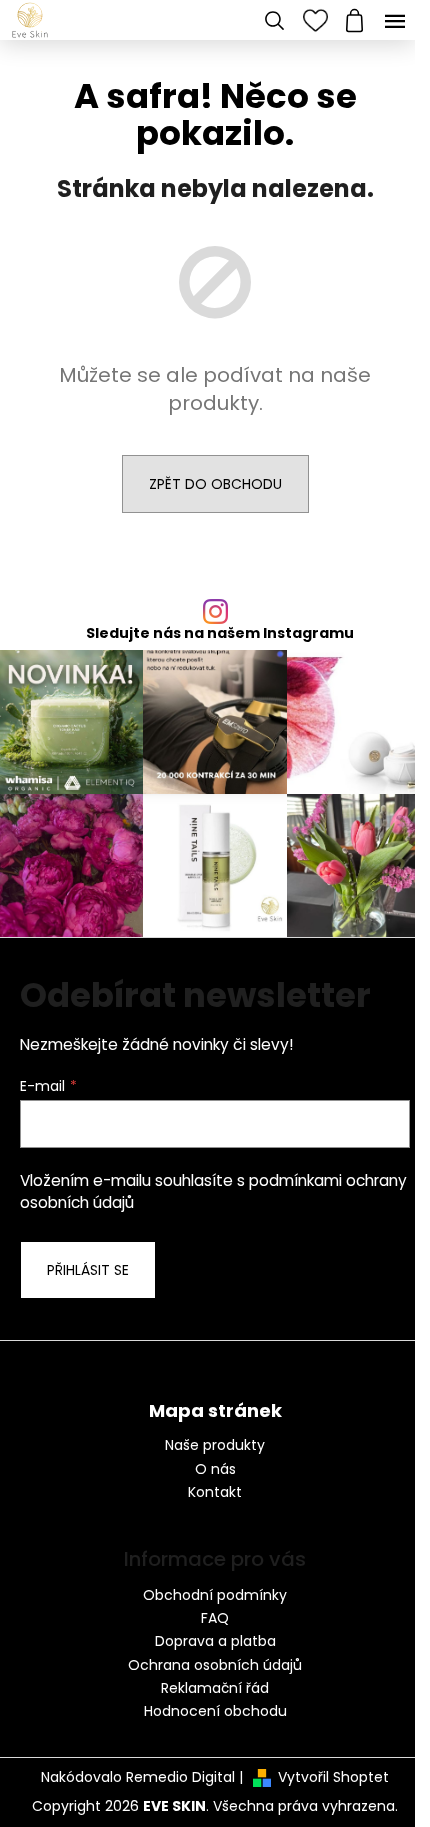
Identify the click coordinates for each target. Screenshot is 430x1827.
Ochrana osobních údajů (215, 1665)
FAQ (215, 1618)
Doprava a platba (215, 1641)
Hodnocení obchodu (215, 1711)
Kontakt (215, 1492)
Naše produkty (215, 1445)
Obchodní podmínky (215, 1595)
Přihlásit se (88, 1270)
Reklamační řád (215, 1688)
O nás (215, 1469)
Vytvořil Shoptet (333, 1777)
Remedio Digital (180, 1777)
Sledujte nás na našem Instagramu (220, 633)
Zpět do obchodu (215, 484)
